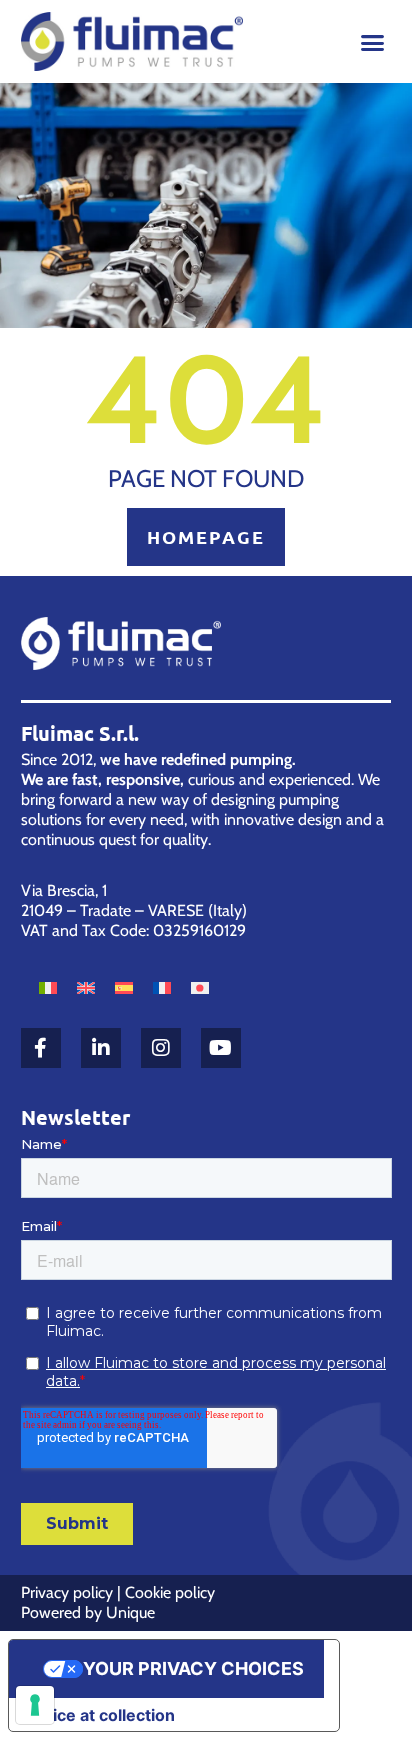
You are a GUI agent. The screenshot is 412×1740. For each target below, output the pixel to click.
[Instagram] (161, 1048)
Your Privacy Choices (193, 1668)
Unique (130, 1612)
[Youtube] (221, 1048)
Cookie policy (170, 1592)
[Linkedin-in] (101, 1048)
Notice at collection (100, 1715)
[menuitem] (48, 986)
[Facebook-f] (41, 1048)
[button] (373, 43)
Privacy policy (67, 1592)
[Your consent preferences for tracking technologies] (35, 1705)
